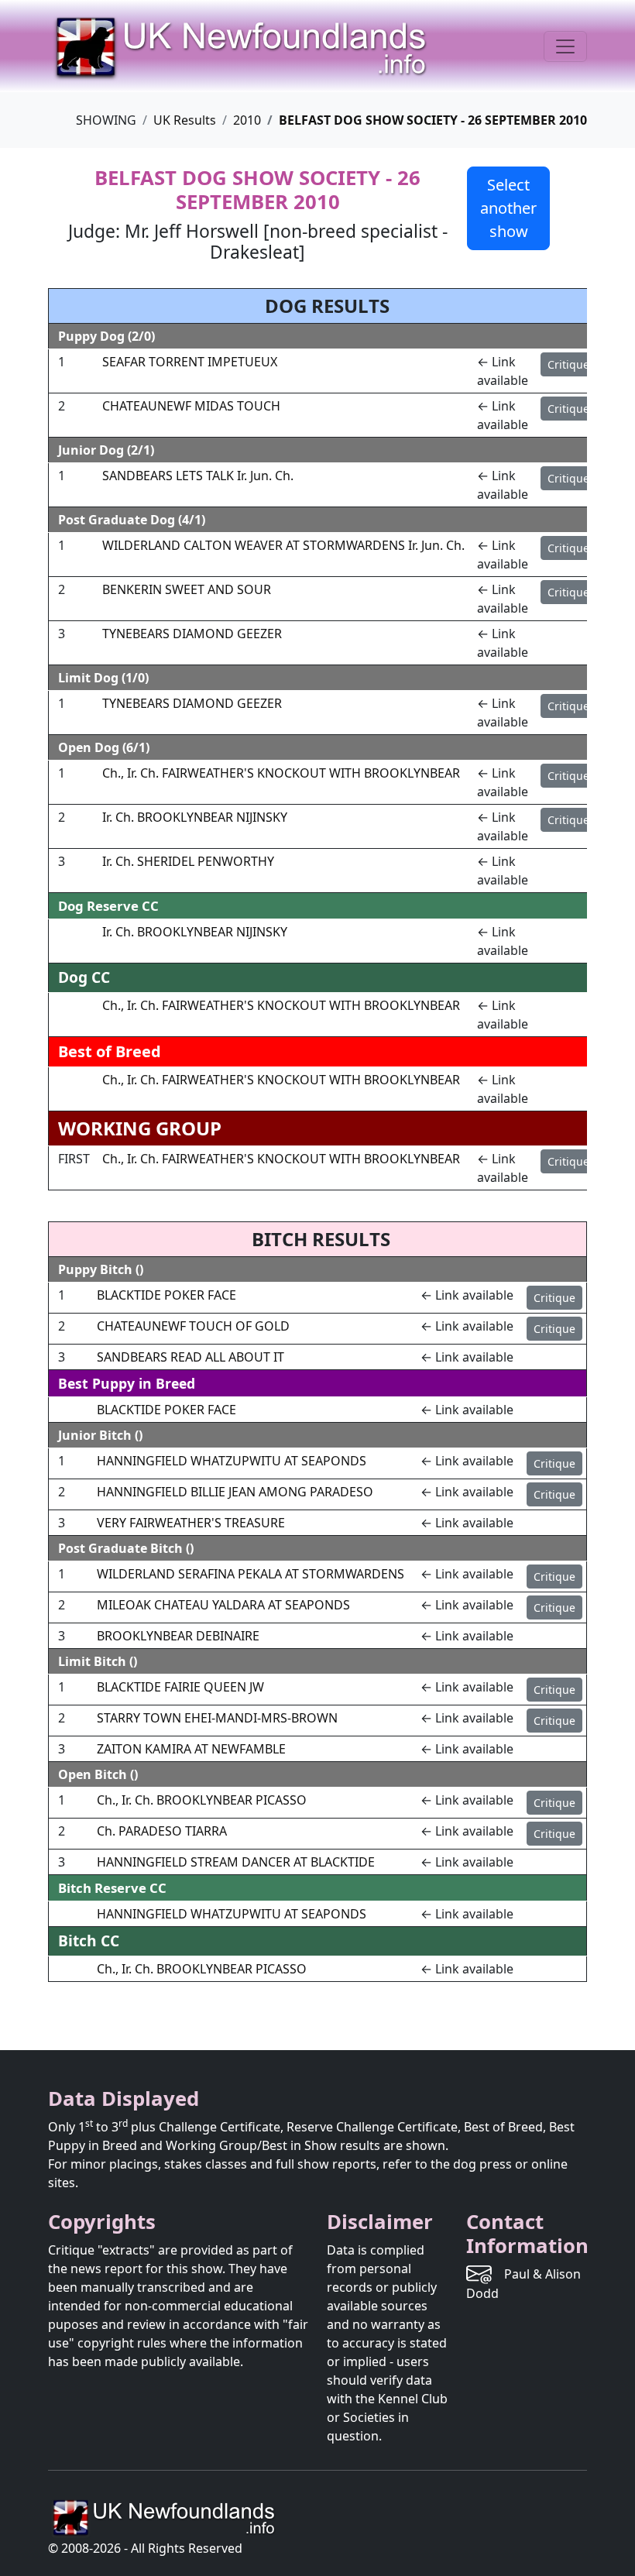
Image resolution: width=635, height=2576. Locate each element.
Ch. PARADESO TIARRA (162, 1831)
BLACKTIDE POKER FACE (166, 1295)
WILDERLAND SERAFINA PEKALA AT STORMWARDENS (251, 1574)
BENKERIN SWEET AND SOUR (187, 589)
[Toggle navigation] (565, 46)
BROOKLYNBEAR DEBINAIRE (178, 1636)
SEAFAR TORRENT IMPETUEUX (190, 362)
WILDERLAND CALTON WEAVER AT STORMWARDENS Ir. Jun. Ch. (283, 545)
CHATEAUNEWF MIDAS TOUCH (191, 406)
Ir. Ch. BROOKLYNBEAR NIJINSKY (195, 817)
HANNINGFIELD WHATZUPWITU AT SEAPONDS (232, 1461)
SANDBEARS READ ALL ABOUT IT (190, 1357)
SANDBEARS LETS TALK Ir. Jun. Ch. (198, 476)
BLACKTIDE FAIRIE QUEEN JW (180, 1687)
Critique (568, 364)
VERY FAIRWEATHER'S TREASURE (191, 1523)
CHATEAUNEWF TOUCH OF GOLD (193, 1326)
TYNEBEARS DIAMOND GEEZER (192, 634)
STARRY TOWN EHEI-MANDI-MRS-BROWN (217, 1718)
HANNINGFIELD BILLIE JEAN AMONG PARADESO (235, 1492)
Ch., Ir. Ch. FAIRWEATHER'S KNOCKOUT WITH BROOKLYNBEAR (281, 773)
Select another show (508, 208)
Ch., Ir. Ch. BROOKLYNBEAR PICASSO (202, 1800)
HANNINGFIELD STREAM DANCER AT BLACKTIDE (236, 1862)
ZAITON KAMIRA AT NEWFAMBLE (191, 1749)
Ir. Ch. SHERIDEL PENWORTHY (188, 861)
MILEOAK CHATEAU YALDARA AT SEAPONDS (223, 1605)
